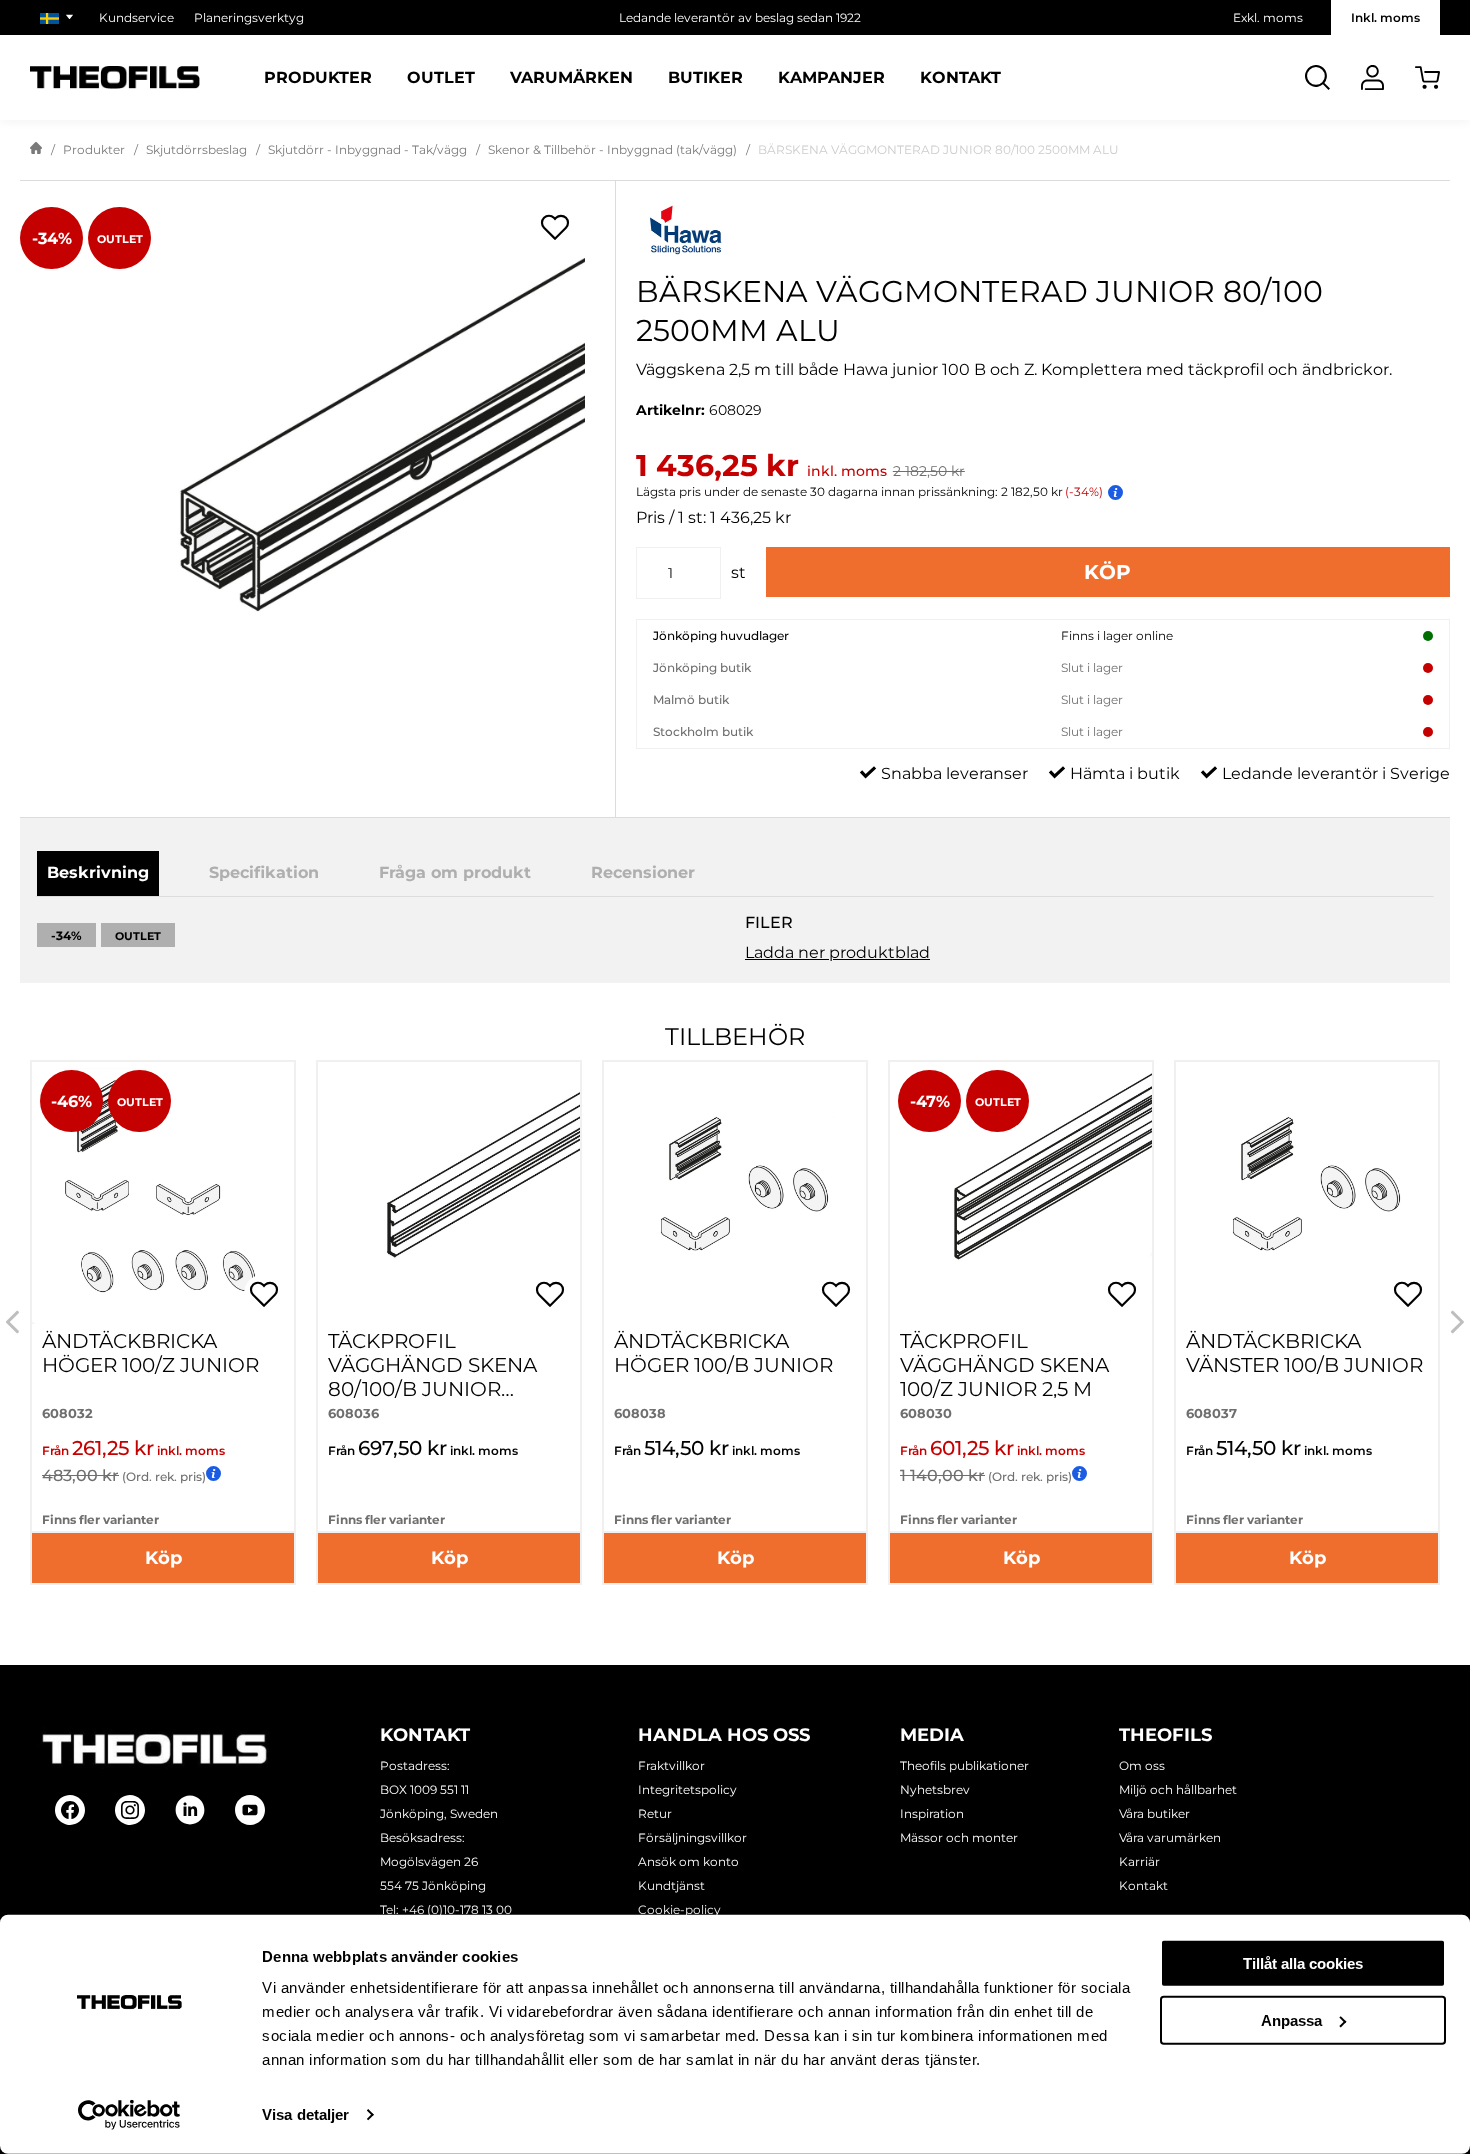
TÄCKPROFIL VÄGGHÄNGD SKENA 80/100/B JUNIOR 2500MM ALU (432, 1377)
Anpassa (1291, 2019)
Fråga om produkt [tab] (455, 872)
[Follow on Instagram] (130, 1810)
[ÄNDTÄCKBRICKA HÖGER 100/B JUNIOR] (735, 1193)
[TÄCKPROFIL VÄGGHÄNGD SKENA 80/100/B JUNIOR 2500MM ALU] (449, 1193)
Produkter (318, 78)
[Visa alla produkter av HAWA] (1043, 232)
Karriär (1139, 1861)
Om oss (1142, 1765)
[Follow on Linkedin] (190, 1810)
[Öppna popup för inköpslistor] (555, 227)
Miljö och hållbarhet (1178, 1789)
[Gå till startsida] (36, 150)
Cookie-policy (679, 1909)
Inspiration (932, 1813)
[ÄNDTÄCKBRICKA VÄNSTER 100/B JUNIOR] (1307, 1193)
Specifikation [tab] (264, 872)
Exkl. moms (1268, 17)
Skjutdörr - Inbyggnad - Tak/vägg (367, 149)
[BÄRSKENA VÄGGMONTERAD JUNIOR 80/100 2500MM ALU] (317, 464)
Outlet (441, 78)
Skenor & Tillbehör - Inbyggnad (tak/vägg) (612, 149)
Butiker (705, 78)
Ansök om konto (688, 1861)
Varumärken (571, 78)
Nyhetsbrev (935, 1789)
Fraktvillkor (671, 1765)
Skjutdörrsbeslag (196, 149)
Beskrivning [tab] (98, 872)
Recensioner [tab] (643, 872)
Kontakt (960, 78)
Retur (655, 1813)
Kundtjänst (671, 1885)
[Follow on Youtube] (250, 1810)
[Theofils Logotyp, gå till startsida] (115, 77)
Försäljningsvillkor (692, 1837)
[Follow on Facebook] (70, 1810)
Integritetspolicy (687, 1789)
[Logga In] (1372, 77)
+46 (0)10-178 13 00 (457, 1909)
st (738, 572)
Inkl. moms (1385, 17)
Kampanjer (831, 78)
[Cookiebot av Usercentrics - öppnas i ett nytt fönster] (129, 2115)
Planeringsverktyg (249, 17)
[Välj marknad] (59, 17)
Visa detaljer (305, 2114)
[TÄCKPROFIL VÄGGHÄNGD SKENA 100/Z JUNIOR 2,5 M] (1021, 1193)
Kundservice (136, 17)
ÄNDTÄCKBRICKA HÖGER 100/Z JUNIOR (150, 1353)
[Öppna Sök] (1317, 77)
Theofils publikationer (964, 1765)
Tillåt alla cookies (1303, 1963)
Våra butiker (1154, 1813)
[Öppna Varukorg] (1427, 77)
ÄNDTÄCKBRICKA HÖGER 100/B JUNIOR (723, 1353)
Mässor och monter (959, 1837)
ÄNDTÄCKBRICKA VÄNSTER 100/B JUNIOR (1304, 1353)
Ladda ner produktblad (837, 952)
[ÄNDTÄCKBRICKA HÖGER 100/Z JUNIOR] (163, 1193)
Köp (1107, 572)
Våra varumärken (1170, 1837)
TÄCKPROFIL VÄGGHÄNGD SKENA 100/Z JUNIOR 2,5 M (1004, 1365)
